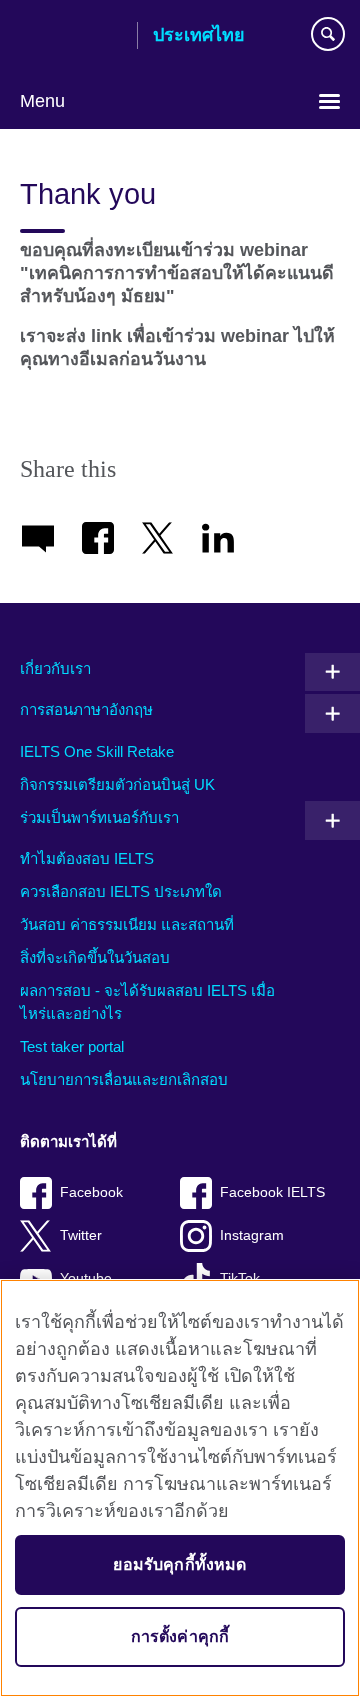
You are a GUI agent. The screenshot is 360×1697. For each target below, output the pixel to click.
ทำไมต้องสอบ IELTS (87, 858)
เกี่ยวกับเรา (55, 668)
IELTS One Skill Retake (97, 751)
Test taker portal (72, 1046)
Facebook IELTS (272, 1192)
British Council (71, 37)
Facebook (91, 1192)
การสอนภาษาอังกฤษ (86, 709)
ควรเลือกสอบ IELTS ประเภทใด (121, 891)
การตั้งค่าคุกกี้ (180, 1636)
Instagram (252, 1235)
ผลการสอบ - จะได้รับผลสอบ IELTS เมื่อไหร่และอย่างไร (147, 1002)
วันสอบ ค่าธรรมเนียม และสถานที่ (127, 924)
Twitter (81, 1235)
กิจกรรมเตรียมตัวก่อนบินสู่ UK (117, 784)
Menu (42, 101)
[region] (180, 1488)
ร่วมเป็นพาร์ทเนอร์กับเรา (99, 817)
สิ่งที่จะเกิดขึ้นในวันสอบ (95, 957)
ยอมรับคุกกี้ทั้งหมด (179, 1564)
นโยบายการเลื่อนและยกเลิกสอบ (124, 1079)
